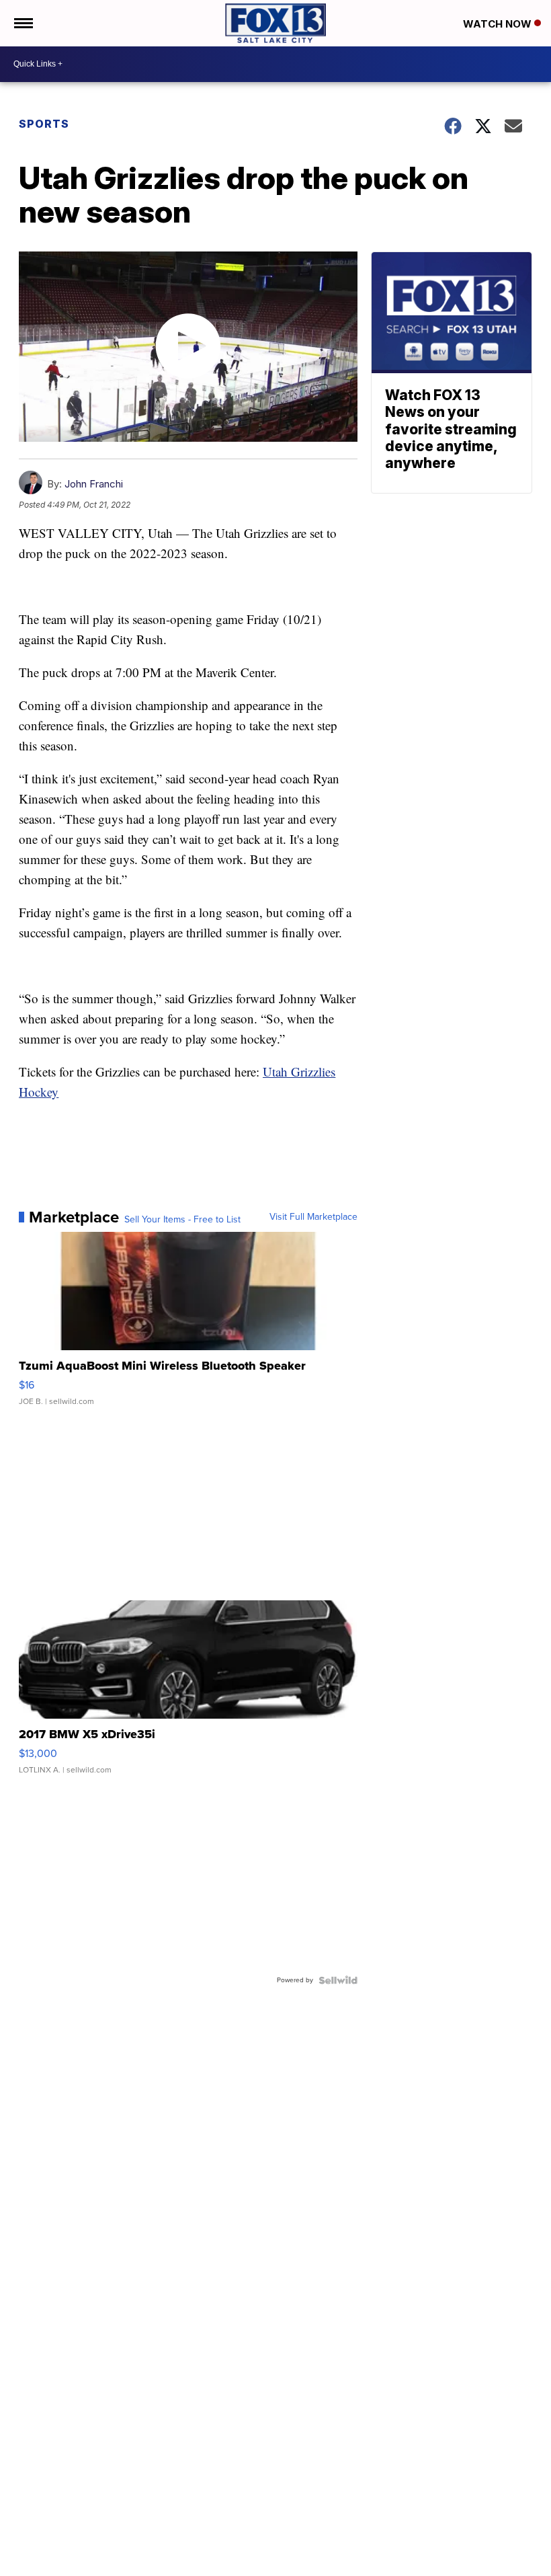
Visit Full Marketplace (313, 1217)
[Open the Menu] (23, 23)
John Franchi (94, 484)
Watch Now (499, 24)
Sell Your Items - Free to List (182, 1220)
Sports (44, 124)
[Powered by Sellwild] (338, 1980)
